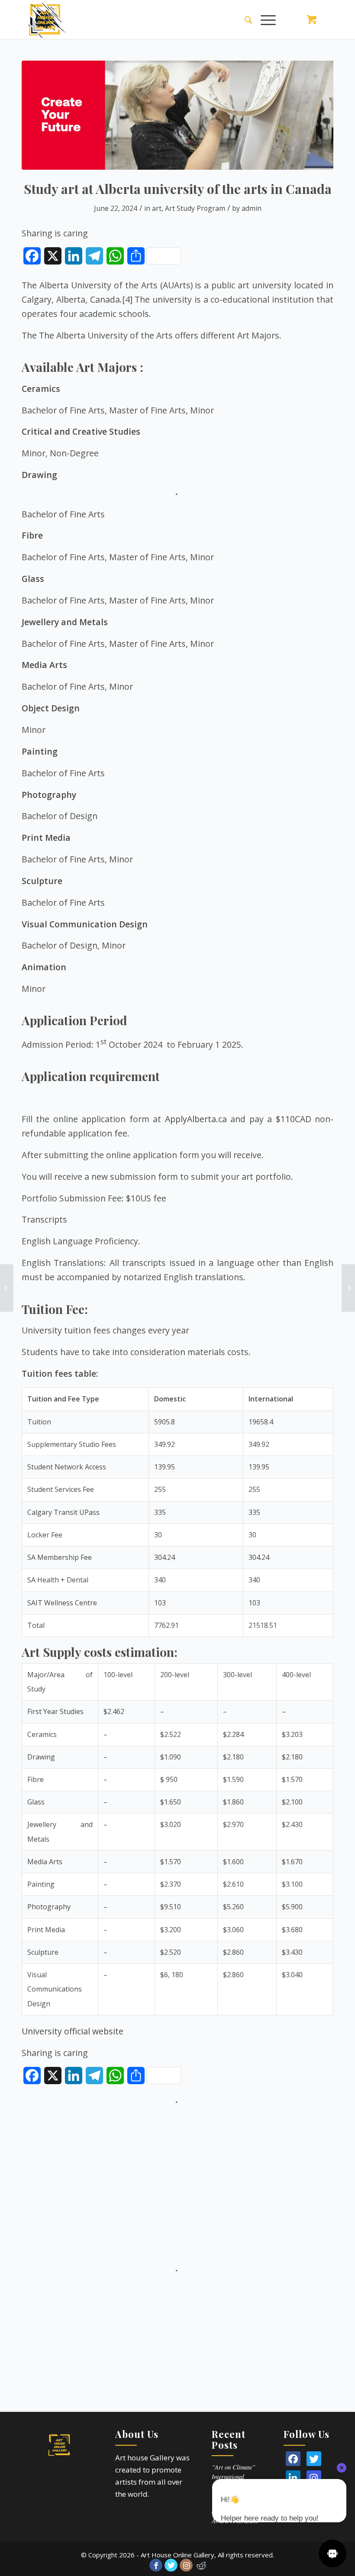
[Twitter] (314, 2459)
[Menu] (264, 19)
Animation (44, 967)
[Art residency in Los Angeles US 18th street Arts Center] (7, 1288)
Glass (33, 579)
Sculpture (42, 881)
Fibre (32, 535)
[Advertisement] (177, 2168)
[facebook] (293, 2459)
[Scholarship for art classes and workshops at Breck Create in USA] (348, 1288)
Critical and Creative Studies (81, 431)
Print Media (46, 838)
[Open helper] (332, 2553)
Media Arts (44, 665)
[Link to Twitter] (171, 2565)
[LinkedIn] (293, 2478)
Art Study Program (195, 208)
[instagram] (314, 2478)
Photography (49, 795)
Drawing (39, 475)
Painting (40, 751)
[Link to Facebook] (156, 2565)
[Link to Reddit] (201, 2565)
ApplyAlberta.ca (196, 1119)
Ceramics (41, 389)
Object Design (51, 708)
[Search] (244, 19)
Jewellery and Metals (65, 622)
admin (252, 208)
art (157, 208)
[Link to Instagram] (186, 2565)
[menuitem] (244, 19)
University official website (73, 2031)
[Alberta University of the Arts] (177, 115)
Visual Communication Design (85, 924)
